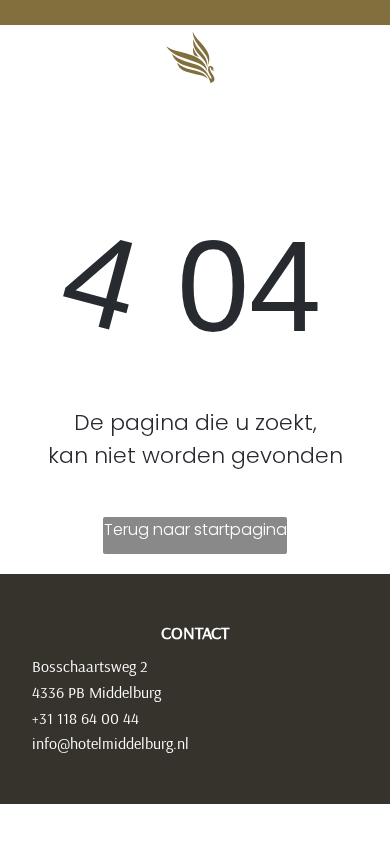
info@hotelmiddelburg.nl (110, 743)
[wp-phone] (41, 66)
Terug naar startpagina (195, 529)
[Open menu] (319, 58)
